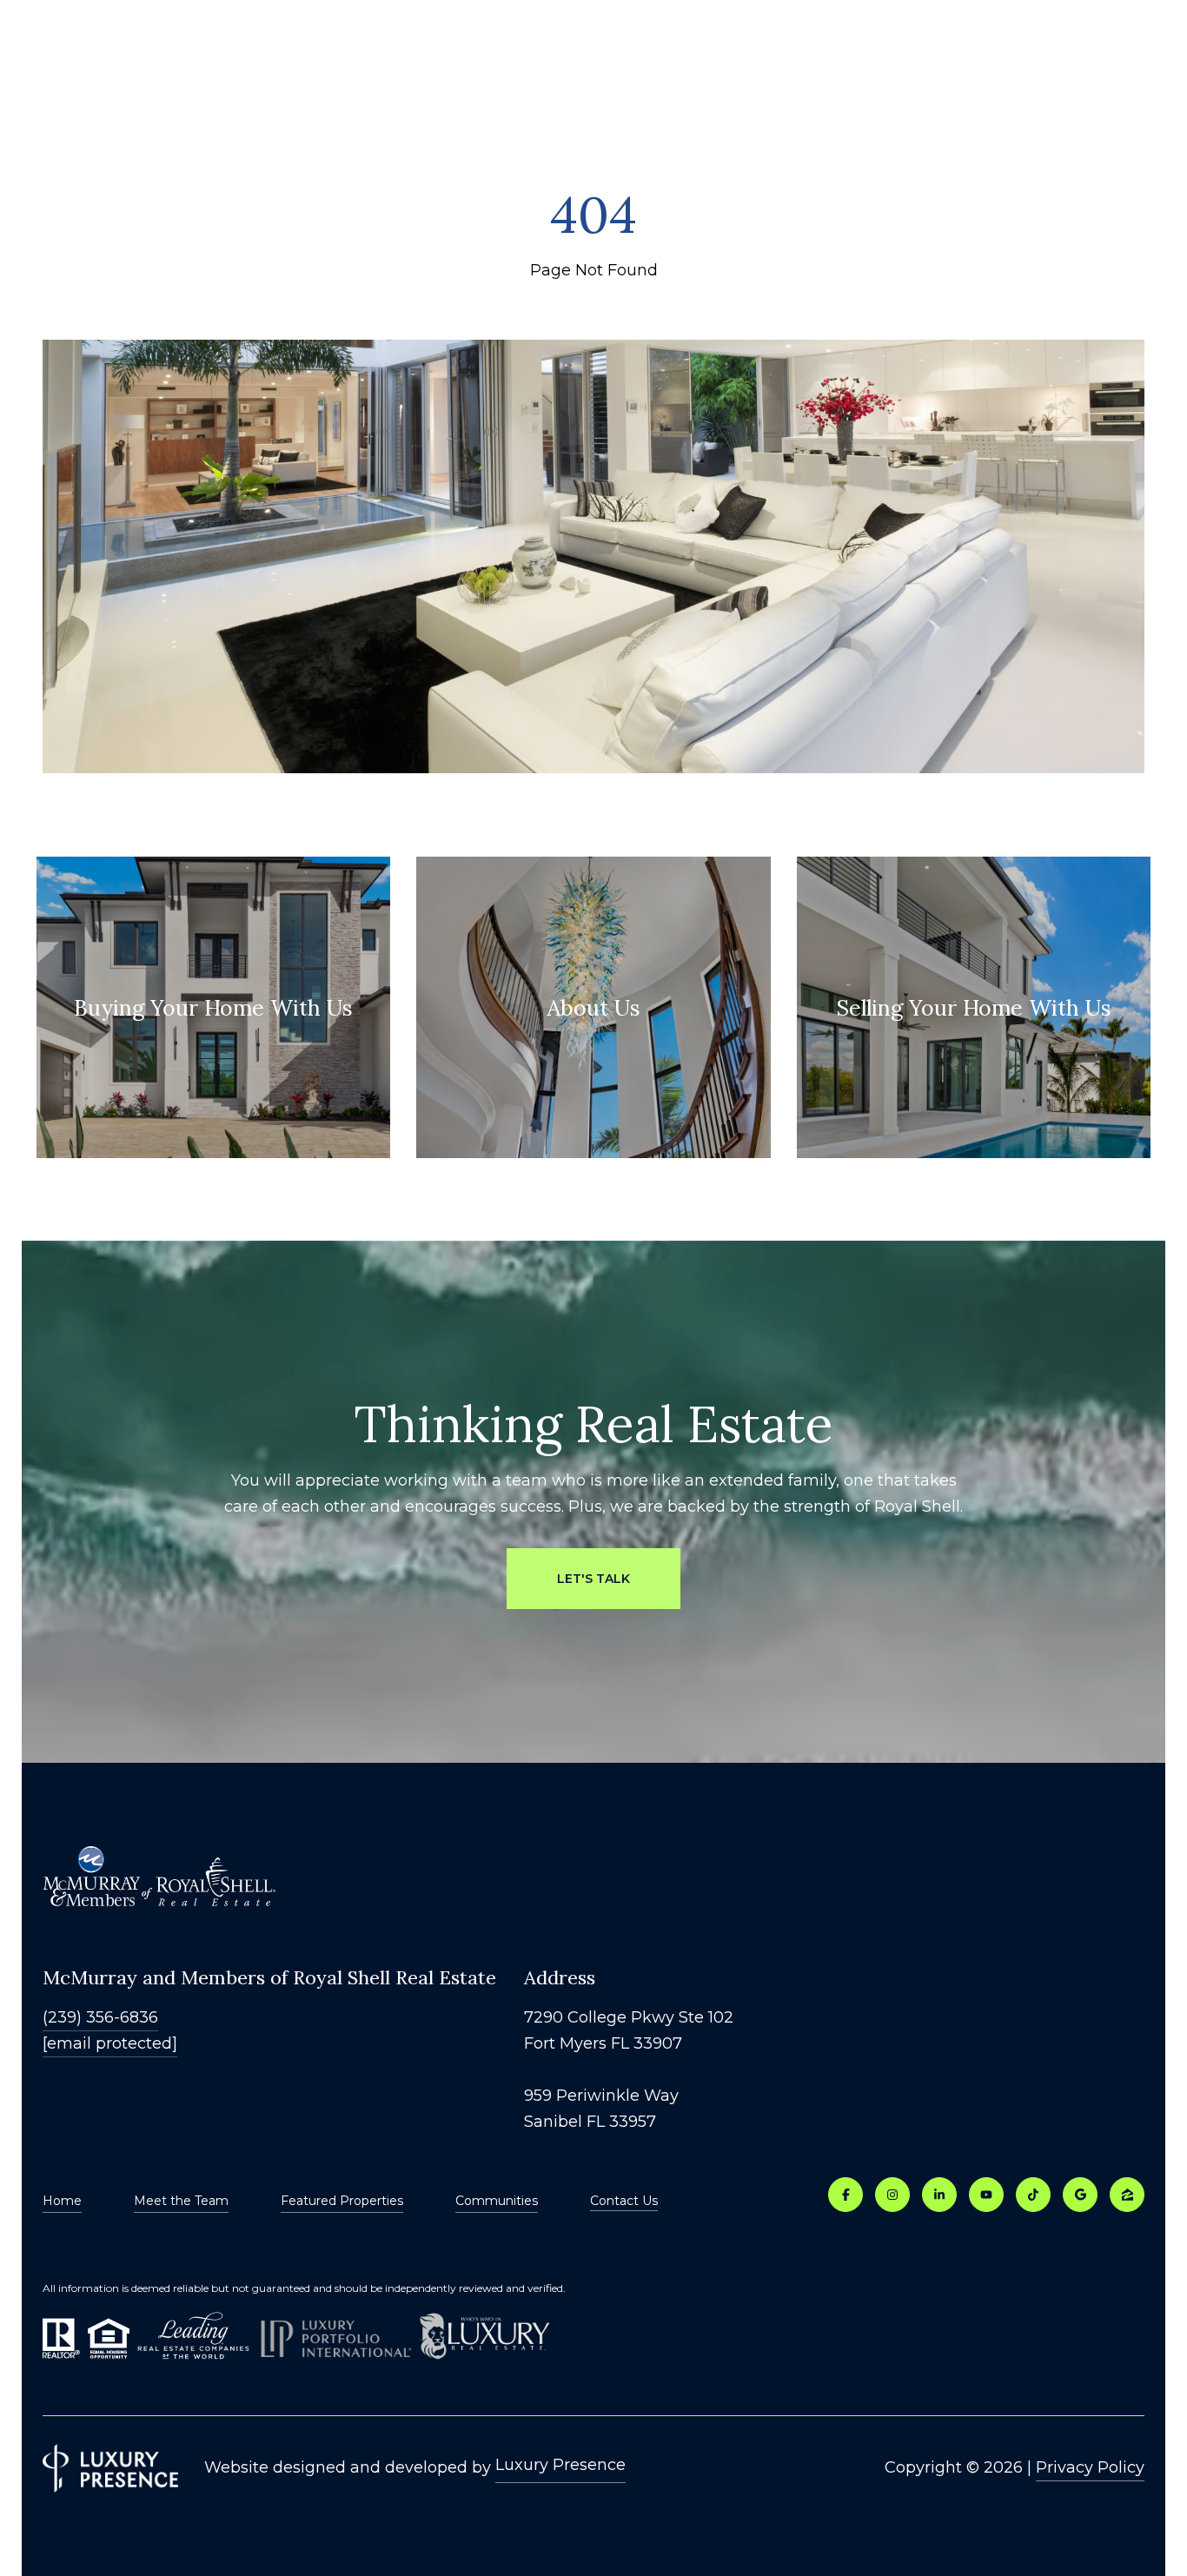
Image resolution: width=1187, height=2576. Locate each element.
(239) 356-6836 (100, 2017)
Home (62, 2201)
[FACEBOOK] (845, 2195)
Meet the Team (181, 2201)
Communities (497, 2201)
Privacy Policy (1090, 2467)
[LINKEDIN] (939, 2195)
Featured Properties (342, 2201)
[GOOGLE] (1080, 2195)
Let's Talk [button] (593, 1579)
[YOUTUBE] (986, 2195)
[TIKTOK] (1033, 2195)
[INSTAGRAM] (892, 2195)
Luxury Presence (560, 2465)
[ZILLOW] (1127, 2195)
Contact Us (624, 2201)
